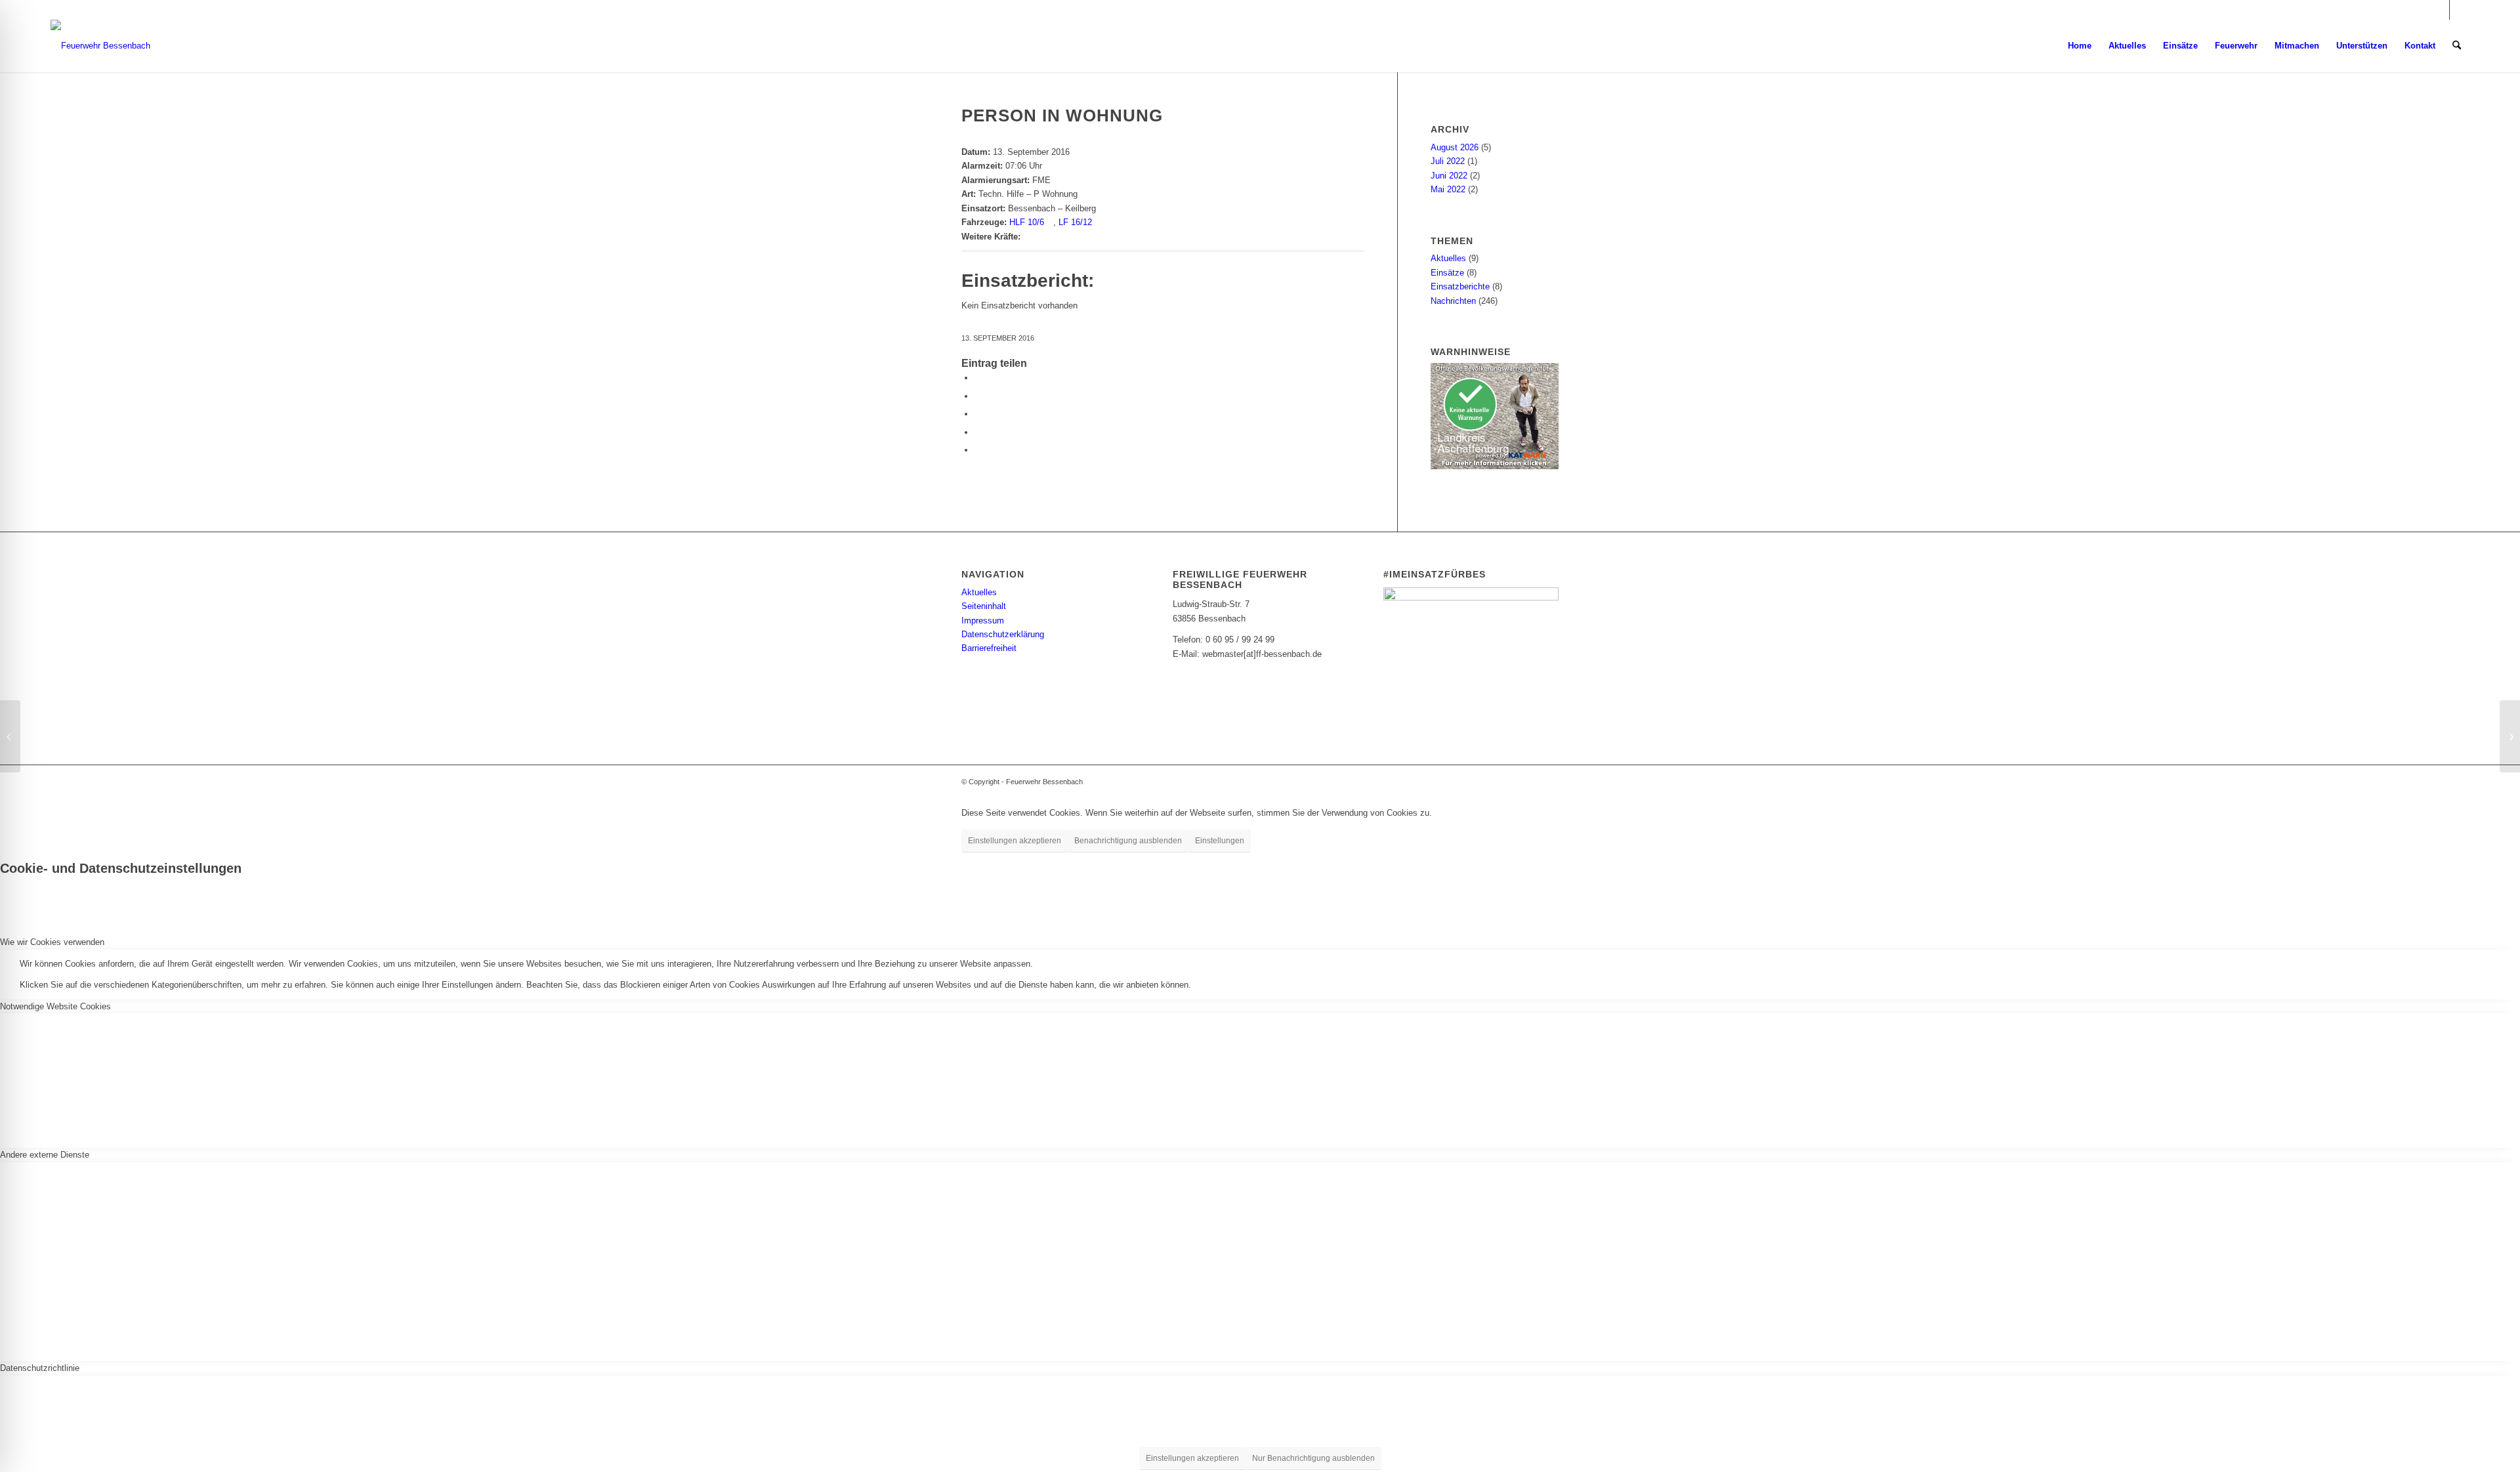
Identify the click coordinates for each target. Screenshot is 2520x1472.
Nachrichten (1453, 301)
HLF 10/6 (1027, 222)
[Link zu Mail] (2460, 10)
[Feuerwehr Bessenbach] (100, 46)
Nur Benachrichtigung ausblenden (1313, 1458)
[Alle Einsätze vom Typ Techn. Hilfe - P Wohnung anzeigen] (1083, 194)
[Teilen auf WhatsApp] (978, 414)
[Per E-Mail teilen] (978, 432)
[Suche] (2457, 46)
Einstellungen (1220, 841)
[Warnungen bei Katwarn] (1495, 466)
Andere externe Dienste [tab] (45, 1155)
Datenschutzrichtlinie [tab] (40, 1368)
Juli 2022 (1448, 161)
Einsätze (1447, 273)
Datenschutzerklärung (1003, 634)
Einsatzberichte (1460, 286)
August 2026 (1455, 147)
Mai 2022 (1448, 189)
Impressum (983, 620)
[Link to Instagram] (978, 450)
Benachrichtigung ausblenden (1128, 841)
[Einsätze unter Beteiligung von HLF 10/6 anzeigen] (1050, 222)
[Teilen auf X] (978, 396)
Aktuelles (1448, 258)
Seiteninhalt (984, 606)
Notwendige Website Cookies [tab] (55, 1006)
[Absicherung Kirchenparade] (10, 736)
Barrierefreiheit (989, 648)
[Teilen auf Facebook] (978, 378)
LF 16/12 (1075, 222)
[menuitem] (2080, 46)
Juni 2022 (1449, 176)
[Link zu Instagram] (2440, 10)
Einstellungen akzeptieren (1015, 841)
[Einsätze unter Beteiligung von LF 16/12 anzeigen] (1098, 222)
